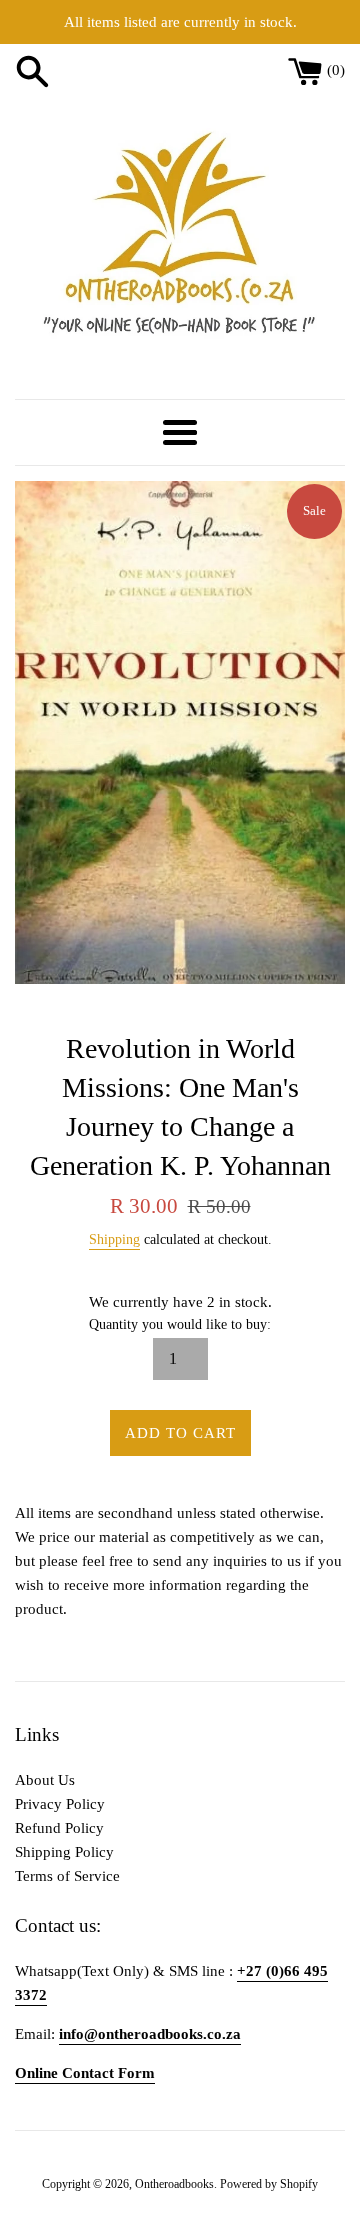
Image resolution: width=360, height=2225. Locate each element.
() (336, 70)
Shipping (114, 1239)
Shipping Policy (64, 1852)
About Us (45, 1780)
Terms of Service (67, 1876)
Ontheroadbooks (174, 2184)
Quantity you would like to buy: (180, 1324)
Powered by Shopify (269, 2184)
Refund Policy (59, 1828)
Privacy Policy (60, 1804)
